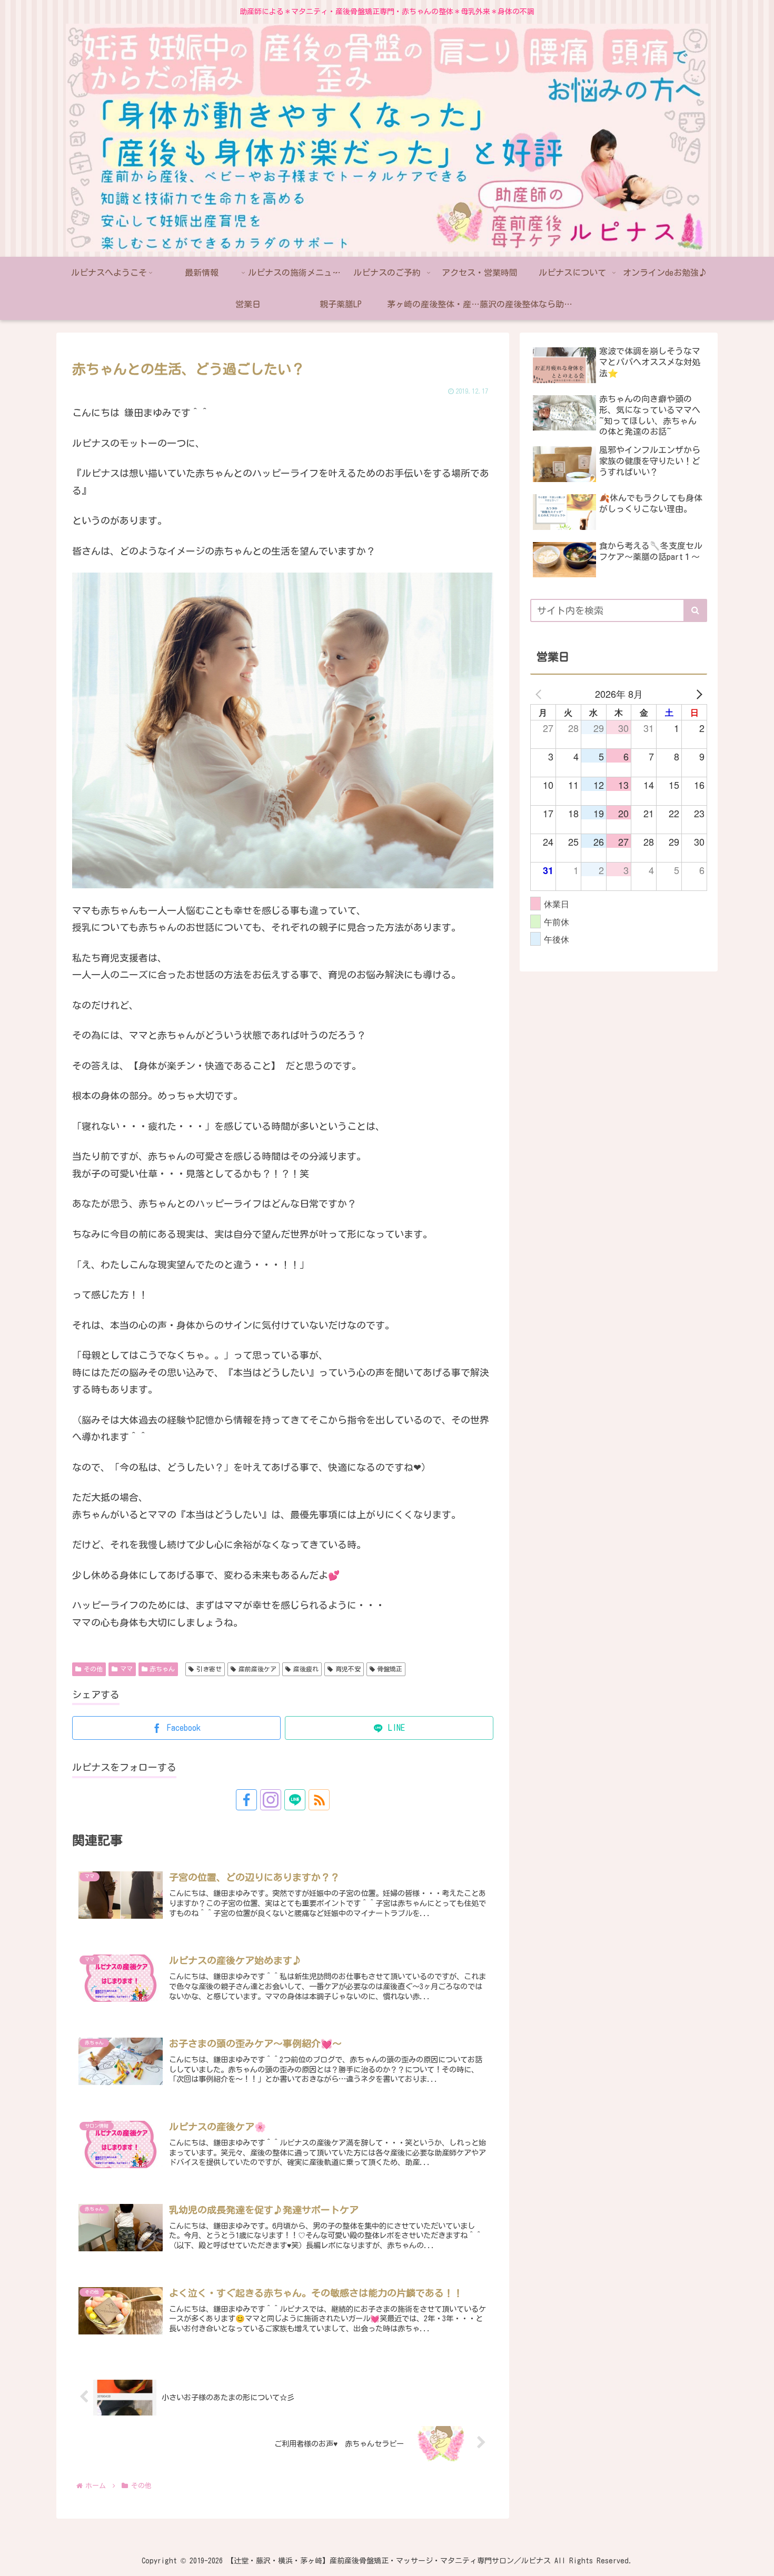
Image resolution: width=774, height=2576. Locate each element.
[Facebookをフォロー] (246, 1800)
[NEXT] (697, 694)
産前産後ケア (257, 1669)
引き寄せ (209, 1669)
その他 (93, 1669)
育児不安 (348, 1669)
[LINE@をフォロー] (295, 1800)
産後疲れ (306, 1669)
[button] (695, 610)
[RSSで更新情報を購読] (319, 1800)
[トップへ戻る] (758, 2560)
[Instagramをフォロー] (271, 1800)
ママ (126, 1669)
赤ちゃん (162, 1669)
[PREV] (540, 694)
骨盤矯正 (390, 1669)
